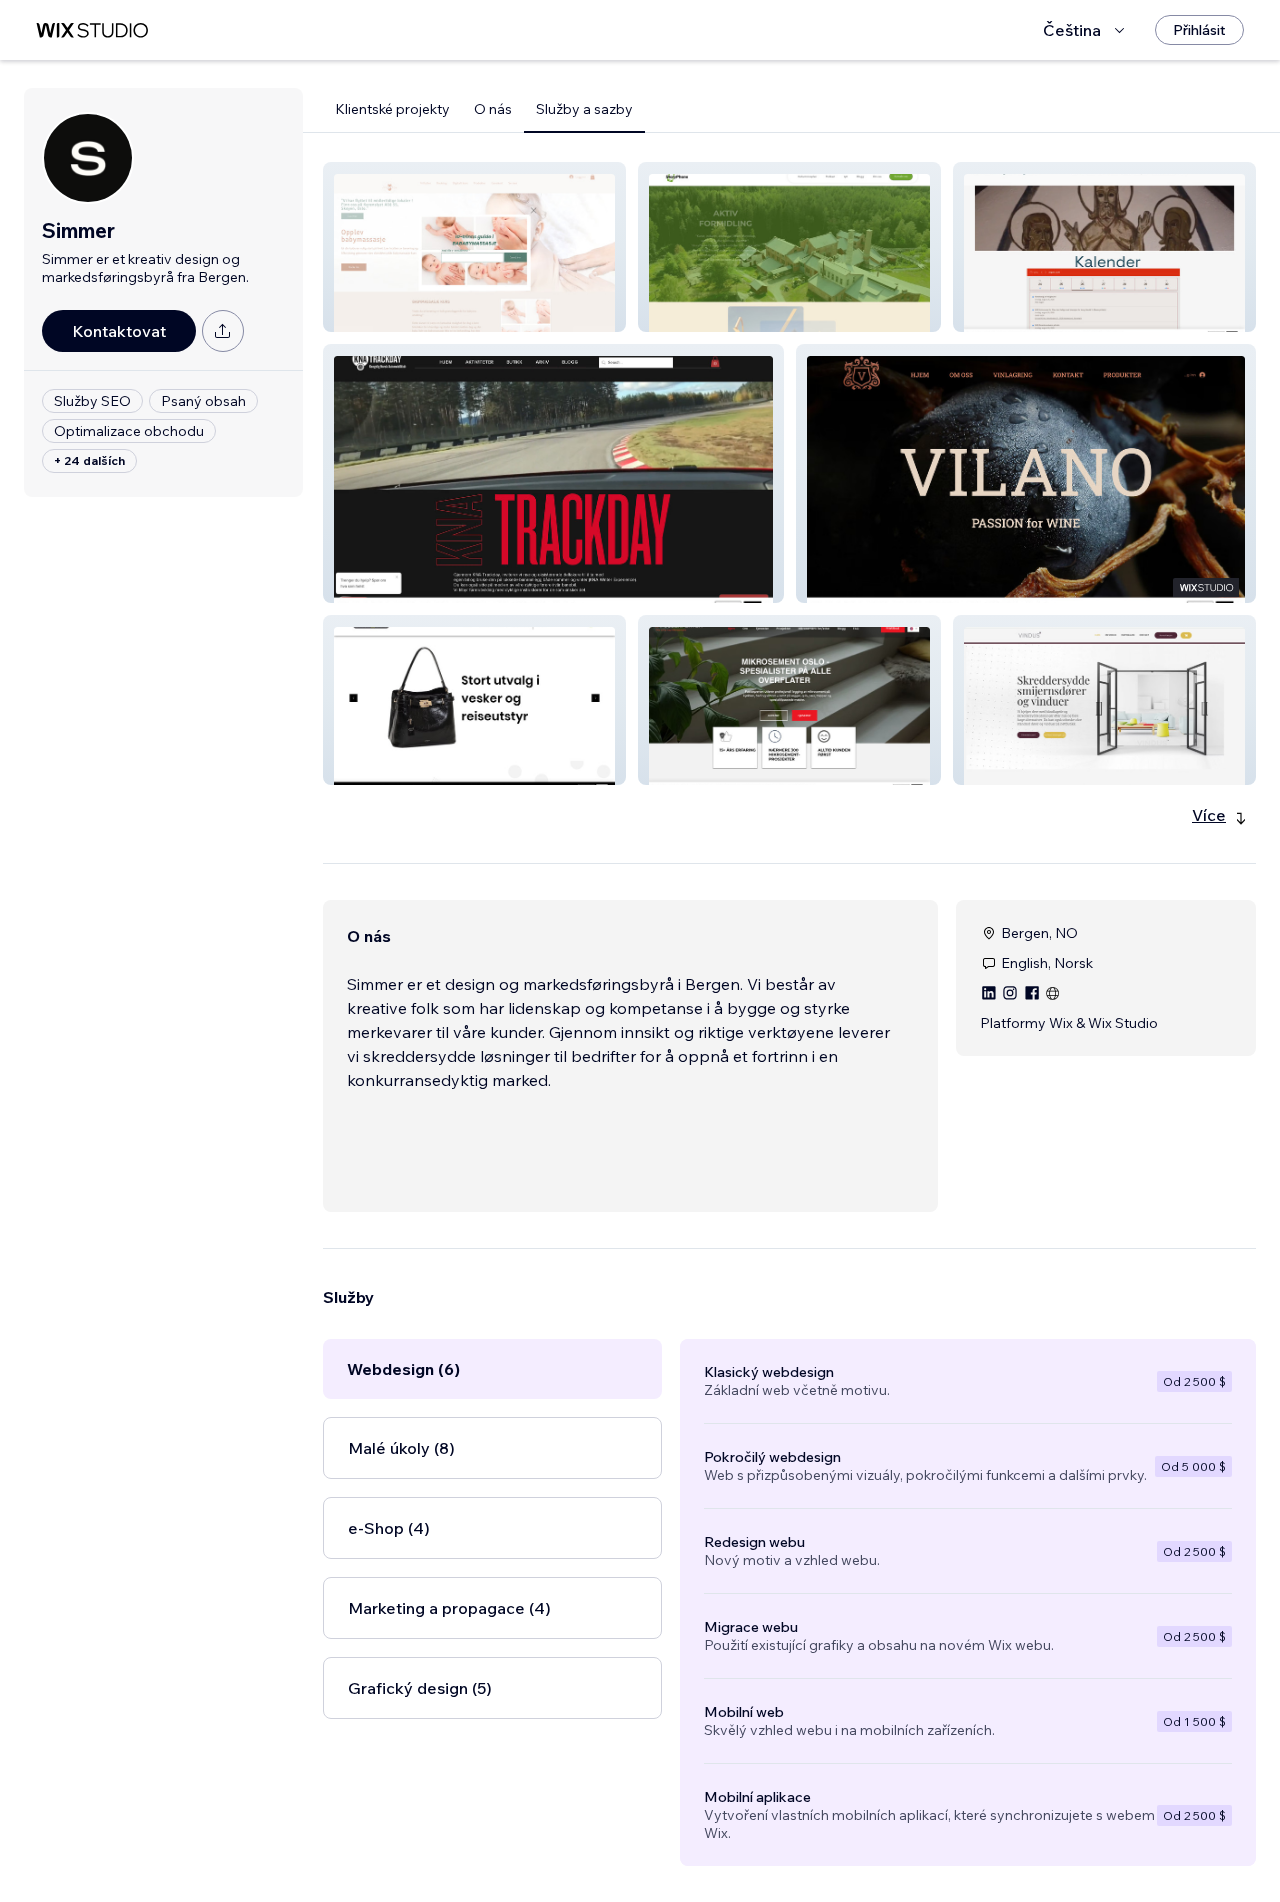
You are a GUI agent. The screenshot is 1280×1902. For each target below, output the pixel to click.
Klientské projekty (392, 109)
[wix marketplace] (92, 30)
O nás (493, 109)
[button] (474, 247)
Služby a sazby (584, 109)
